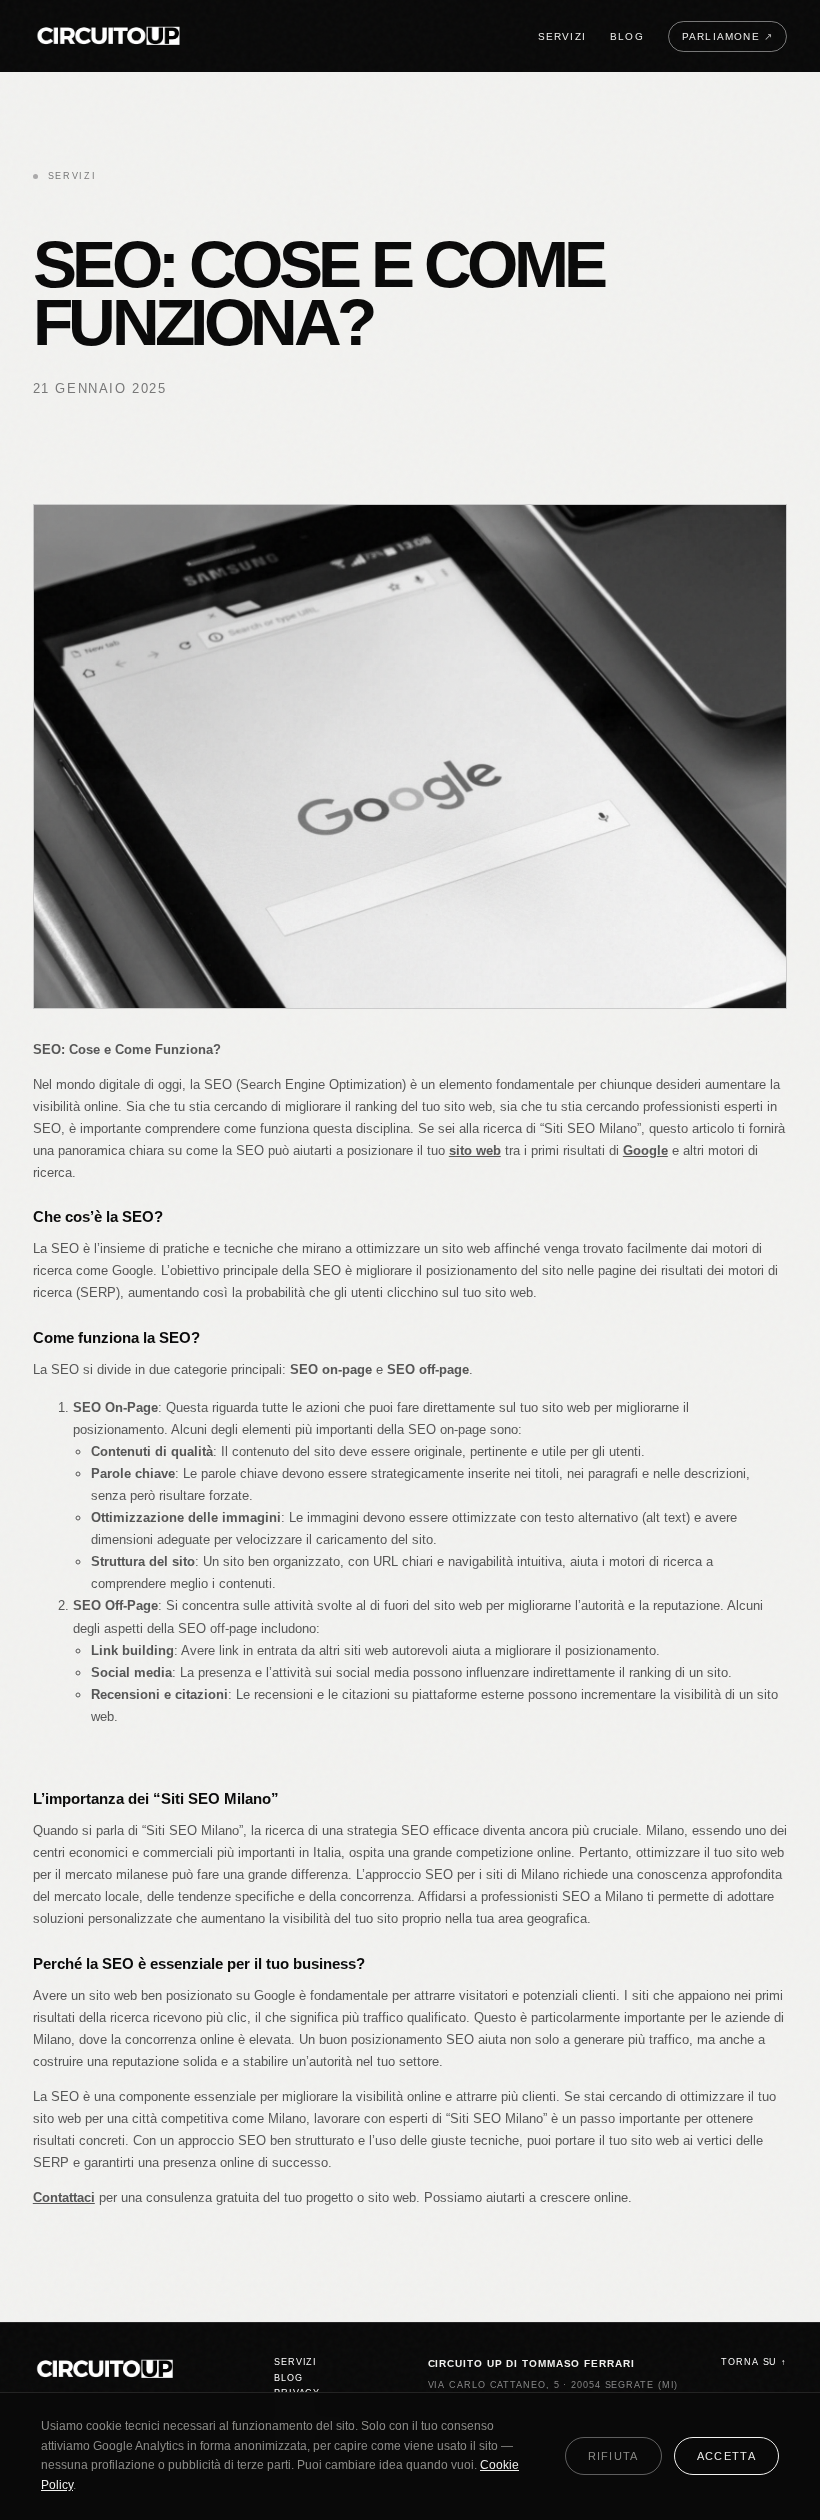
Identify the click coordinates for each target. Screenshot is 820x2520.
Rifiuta (613, 2456)
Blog (627, 36)
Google (645, 1150)
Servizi (562, 36)
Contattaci (64, 2197)
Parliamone (727, 36)
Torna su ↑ (754, 2362)
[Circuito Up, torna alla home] (109, 36)
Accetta (726, 2456)
